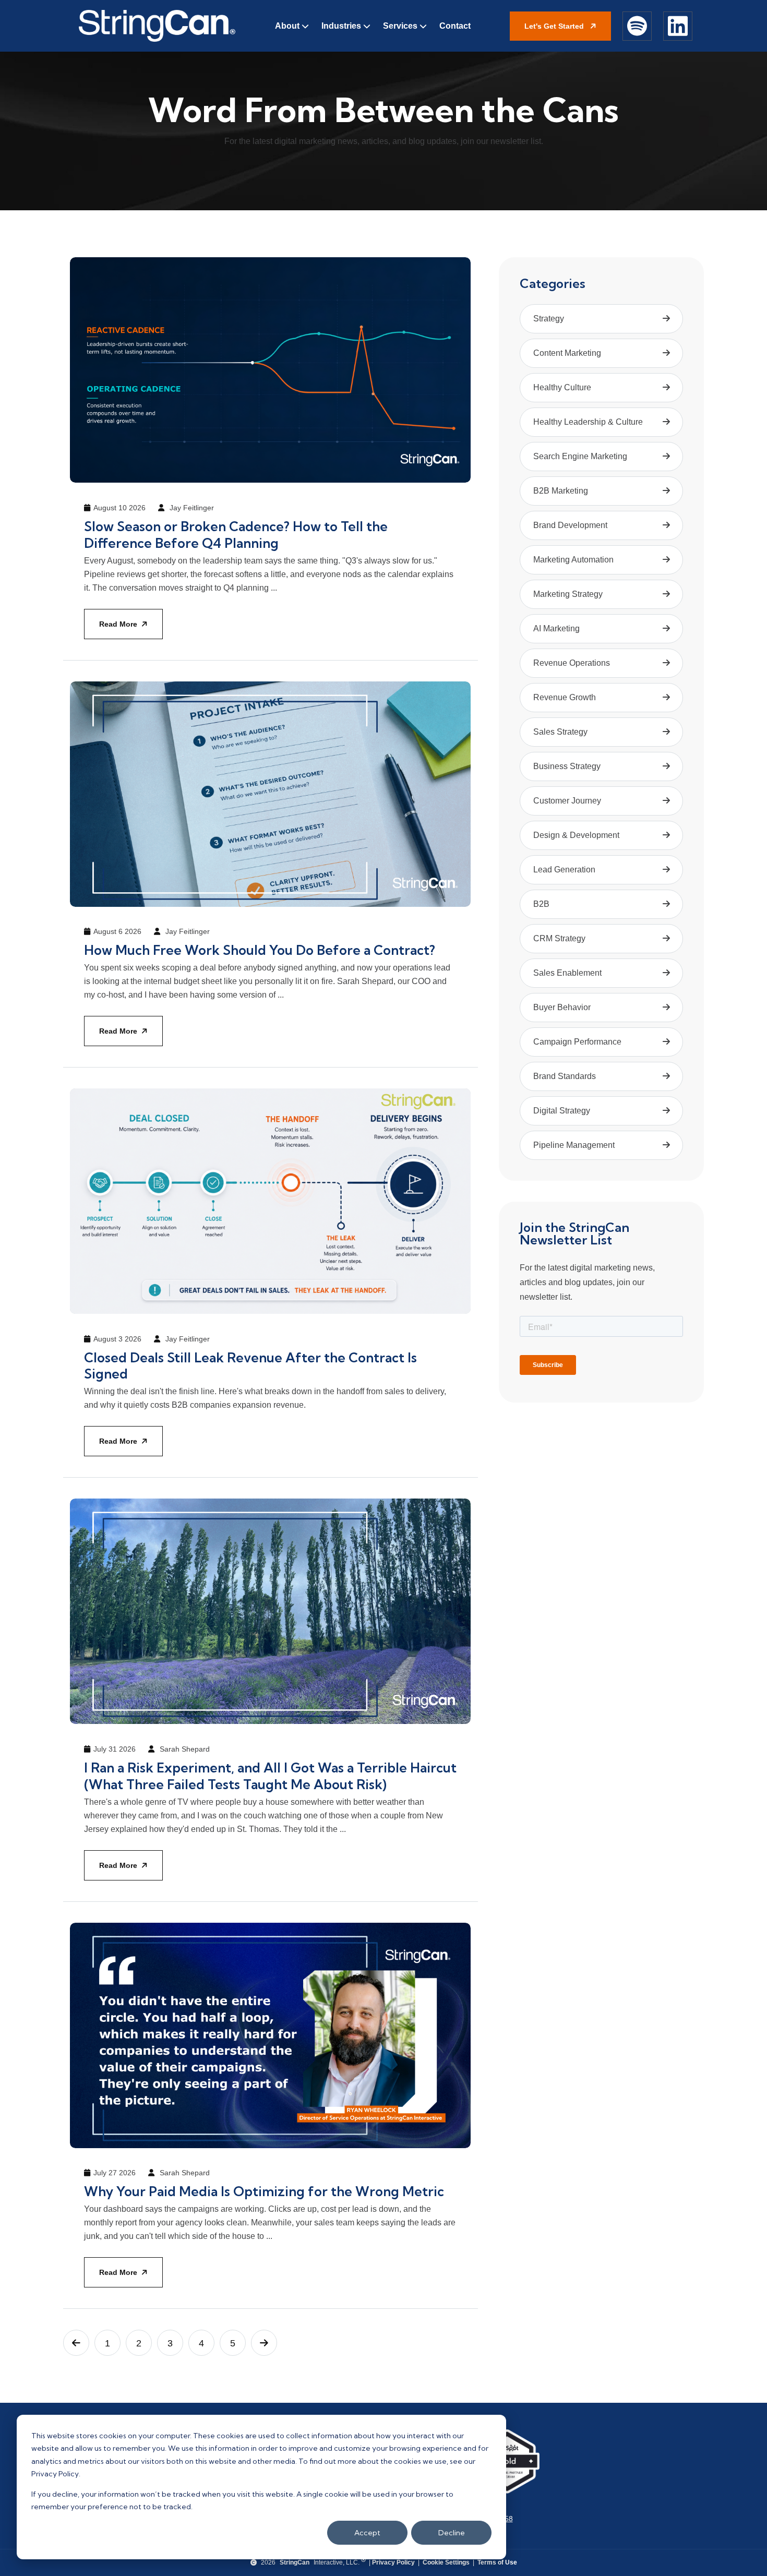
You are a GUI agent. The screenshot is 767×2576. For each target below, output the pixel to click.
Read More (118, 624)
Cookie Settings (446, 2562)
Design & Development (576, 835)
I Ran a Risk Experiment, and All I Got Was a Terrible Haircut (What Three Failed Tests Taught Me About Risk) (270, 1776)
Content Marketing (567, 353)
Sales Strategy (560, 732)
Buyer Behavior (562, 1007)
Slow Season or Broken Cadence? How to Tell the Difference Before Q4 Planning (236, 535)
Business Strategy (567, 766)
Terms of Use (497, 2562)
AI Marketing (556, 628)
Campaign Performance (577, 1042)
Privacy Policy (393, 2562)
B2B (541, 904)
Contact (455, 26)
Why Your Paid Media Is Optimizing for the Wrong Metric (264, 2191)
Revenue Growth (565, 697)
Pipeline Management (574, 1145)
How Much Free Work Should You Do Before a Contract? (260, 950)
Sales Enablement (567, 973)
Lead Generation (564, 870)
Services (400, 26)
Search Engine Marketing (580, 456)
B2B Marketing (561, 491)
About (287, 26)
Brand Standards (565, 1076)
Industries (341, 26)
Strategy (549, 319)
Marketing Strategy (568, 594)
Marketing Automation (573, 560)
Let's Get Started (555, 26)
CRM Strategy (559, 938)
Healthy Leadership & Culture (588, 422)
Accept (367, 2533)
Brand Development (570, 525)
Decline (452, 2533)
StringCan (295, 2562)
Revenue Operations (572, 663)
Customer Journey (567, 801)
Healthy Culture (562, 387)
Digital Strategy (562, 1111)
